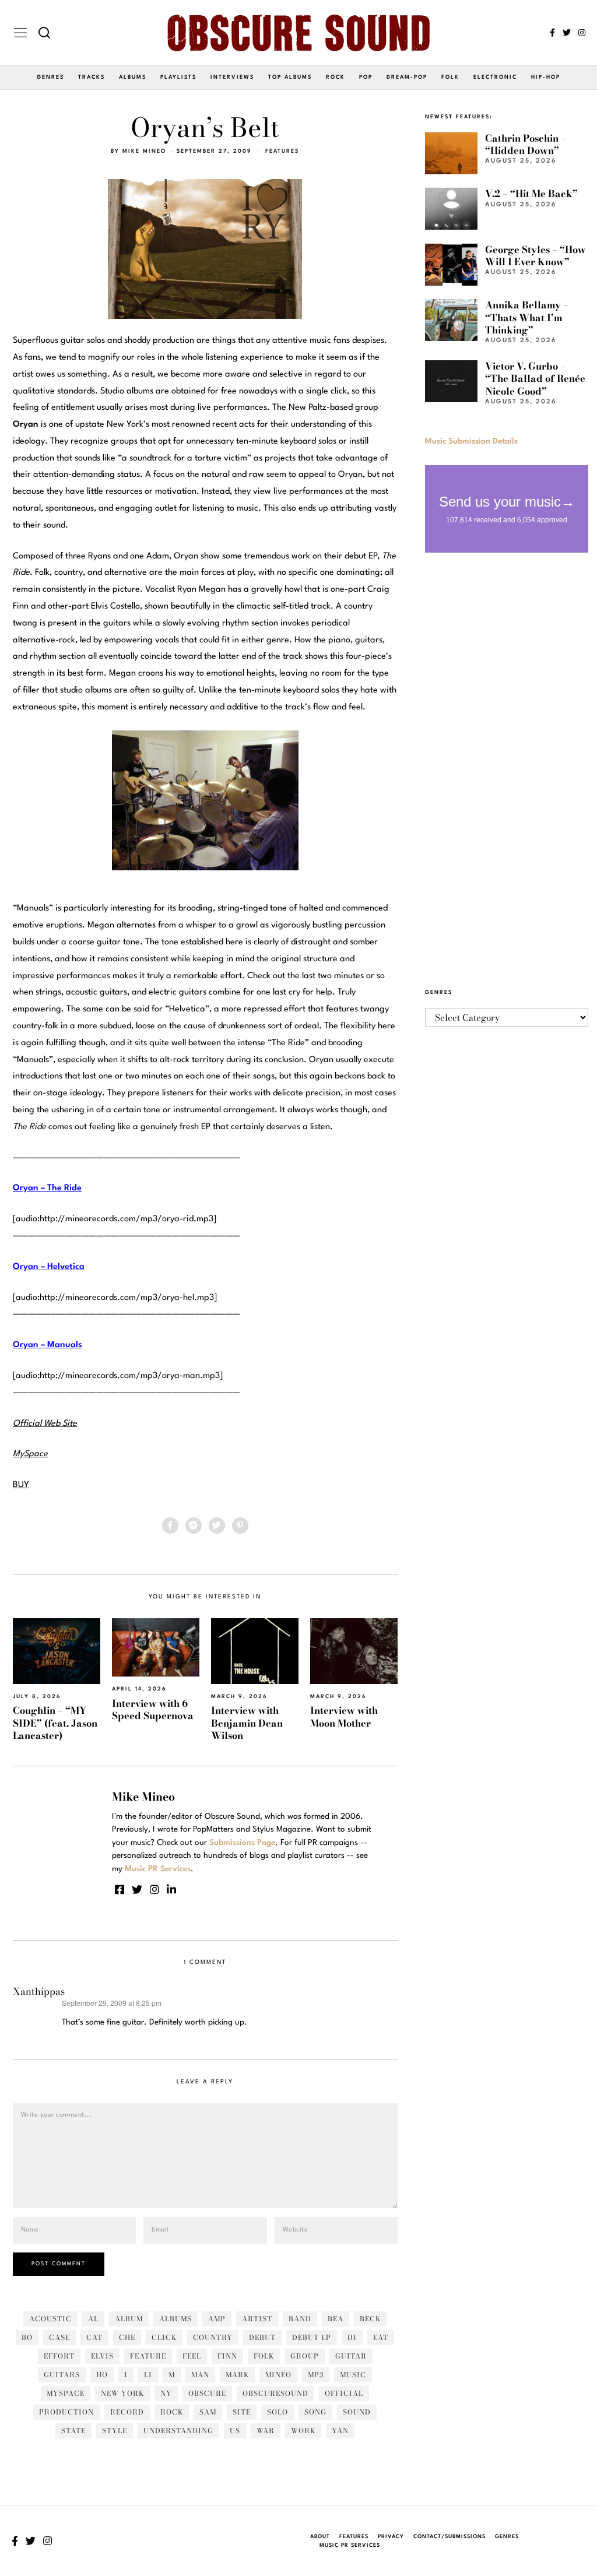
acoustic (50, 2319)
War (266, 2431)
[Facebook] (552, 33)
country (213, 2337)
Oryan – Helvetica (49, 1267)
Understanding (178, 2431)
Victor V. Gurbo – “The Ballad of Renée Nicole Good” (535, 379)
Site (242, 2412)
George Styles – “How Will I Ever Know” (535, 256)
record (127, 2412)
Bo (27, 2337)
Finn (227, 2356)
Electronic (495, 77)
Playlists (178, 77)
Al (93, 2319)
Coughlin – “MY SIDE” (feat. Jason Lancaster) (55, 1723)
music (353, 2375)
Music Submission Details (471, 441)
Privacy (391, 2537)
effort (59, 2356)
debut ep (312, 2337)
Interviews (232, 77)
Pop (366, 77)
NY (166, 2393)
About (320, 2537)
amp (217, 2319)
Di (352, 2337)
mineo (278, 2375)
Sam (208, 2412)
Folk (450, 77)
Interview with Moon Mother (344, 1716)
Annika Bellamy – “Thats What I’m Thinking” (527, 317)
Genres (50, 77)
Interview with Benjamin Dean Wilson (247, 1723)
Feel (192, 2356)
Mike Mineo (144, 151)
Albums (133, 77)
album (129, 2319)
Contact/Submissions (449, 2537)
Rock (336, 77)
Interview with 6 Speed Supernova (153, 1709)
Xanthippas (39, 1991)
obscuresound (275, 2393)
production (66, 2412)
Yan (340, 2431)
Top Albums (290, 77)
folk (264, 2356)
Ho (102, 2375)
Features (282, 151)
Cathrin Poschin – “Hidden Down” (526, 144)
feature (148, 2356)
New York (122, 2393)
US (235, 2431)
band (300, 2319)
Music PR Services (350, 2545)
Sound (357, 2412)
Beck (370, 2319)
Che (127, 2337)
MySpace (66, 2393)
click (164, 2337)
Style (115, 2431)
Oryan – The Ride (47, 1188)
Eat (381, 2337)
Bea (336, 2319)
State (73, 2431)
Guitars (62, 2375)
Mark (237, 2375)
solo (278, 2412)
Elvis (102, 2356)
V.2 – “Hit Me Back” (531, 194)
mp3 (316, 2375)
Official (344, 2393)
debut (262, 2337)
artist (257, 2319)
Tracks (92, 77)
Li (148, 2375)
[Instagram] (582, 33)
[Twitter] (567, 33)
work (303, 2431)
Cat (94, 2337)
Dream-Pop (407, 77)
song (315, 2412)
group (305, 2356)
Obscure (207, 2393)
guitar (351, 2356)
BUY (21, 1485)
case (59, 2337)
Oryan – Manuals (48, 1345)
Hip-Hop (546, 77)
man (200, 2375)
